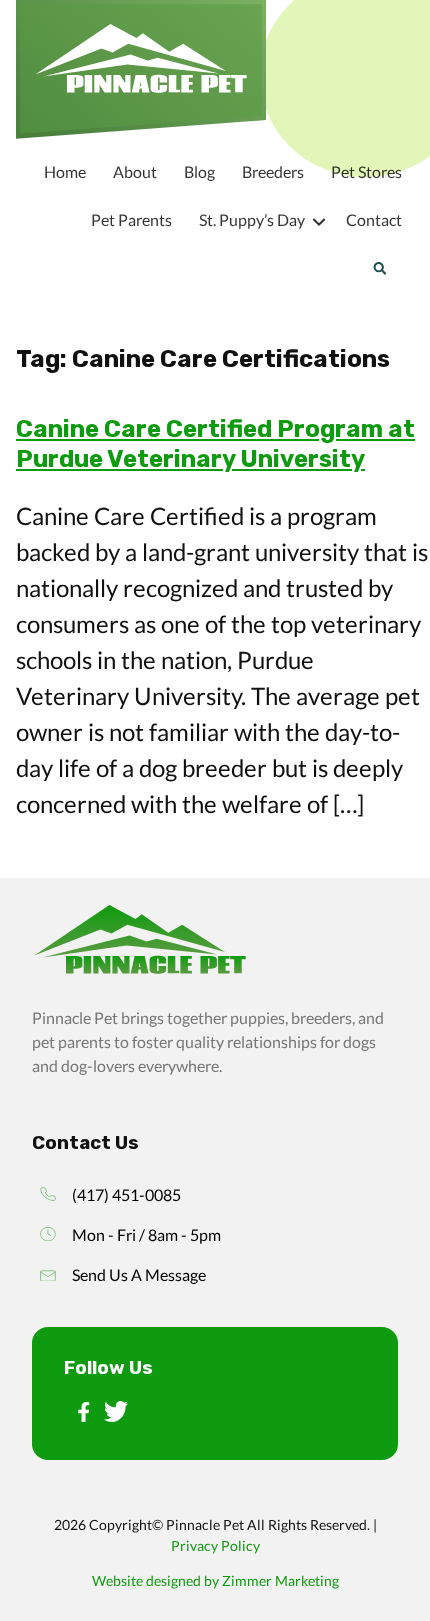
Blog (199, 171)
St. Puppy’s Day (252, 219)
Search (379, 267)
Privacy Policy (215, 1545)
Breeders (273, 171)
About (135, 171)
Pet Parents (131, 219)
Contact (374, 219)
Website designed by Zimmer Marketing (215, 1580)
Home (65, 171)
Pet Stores (366, 171)
